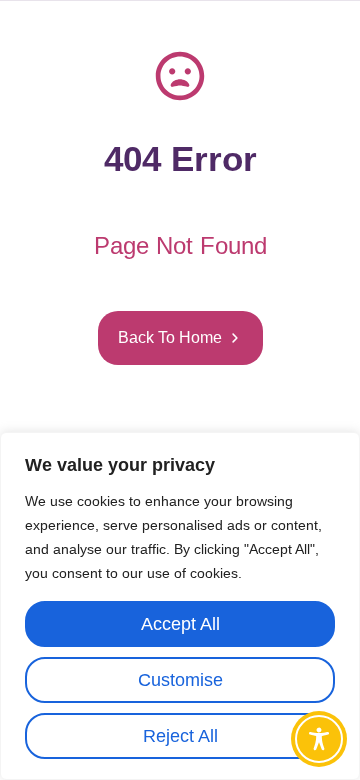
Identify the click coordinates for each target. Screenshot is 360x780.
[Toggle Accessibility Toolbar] (319, 739)
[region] (180, 606)
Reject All (180, 736)
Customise (180, 680)
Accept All (180, 624)
